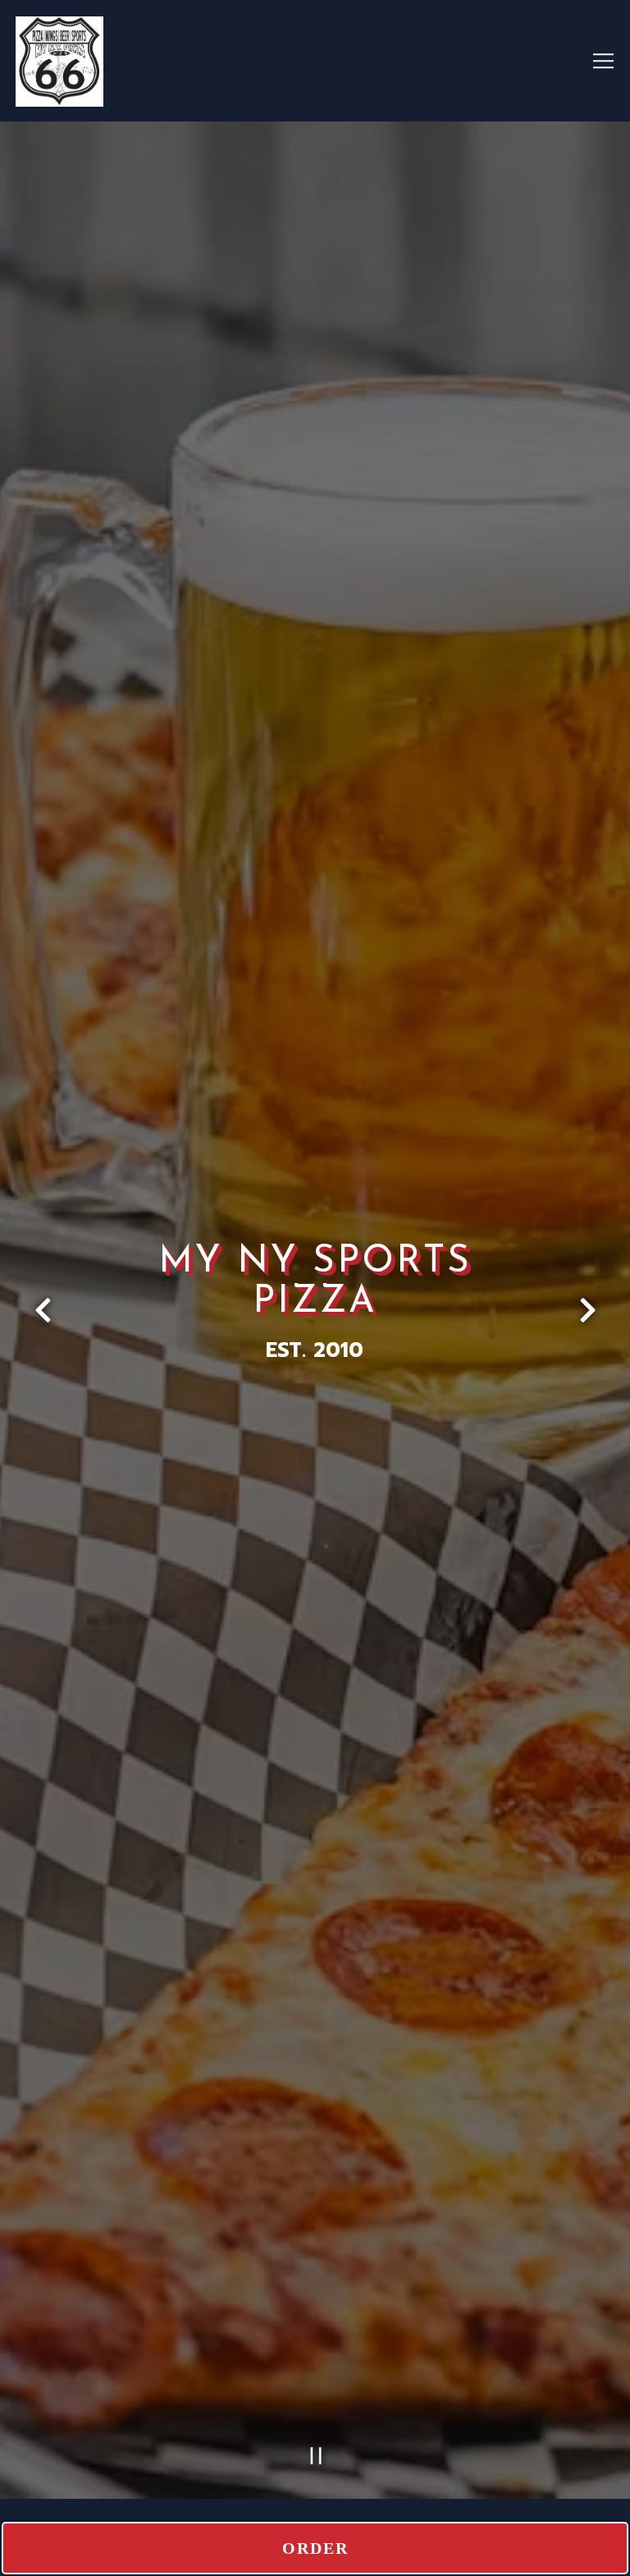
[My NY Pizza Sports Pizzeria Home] (135, 61)
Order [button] (315, 2548)
